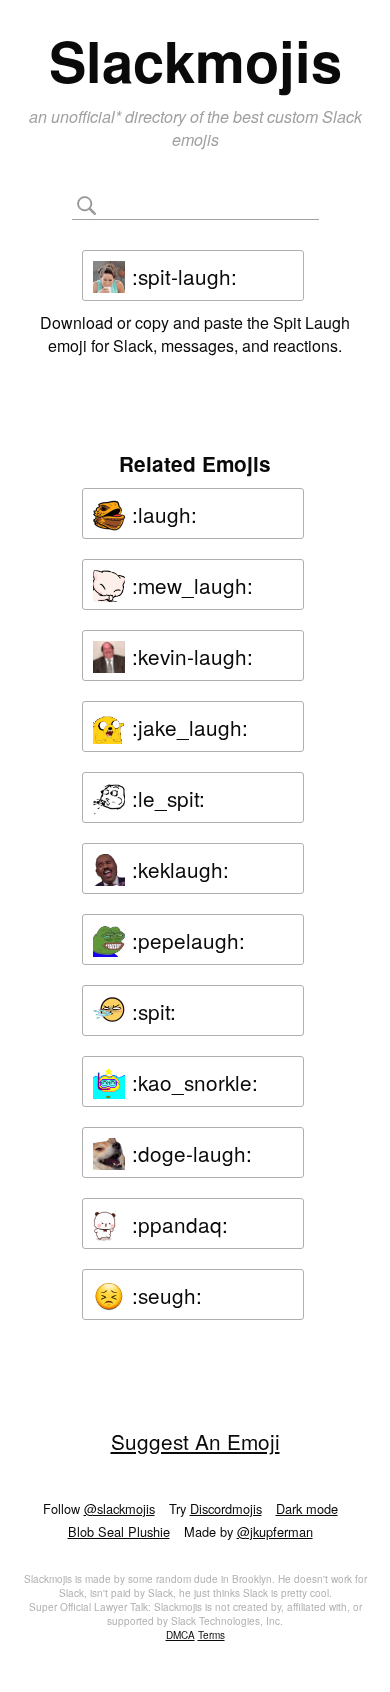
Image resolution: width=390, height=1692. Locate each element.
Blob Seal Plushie (119, 1531)
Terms (211, 1635)
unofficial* (88, 116)
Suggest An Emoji (195, 1441)
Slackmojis (195, 60)
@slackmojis (119, 1508)
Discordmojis (226, 1508)
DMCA (180, 1635)
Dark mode (307, 1508)
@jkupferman (275, 1531)
